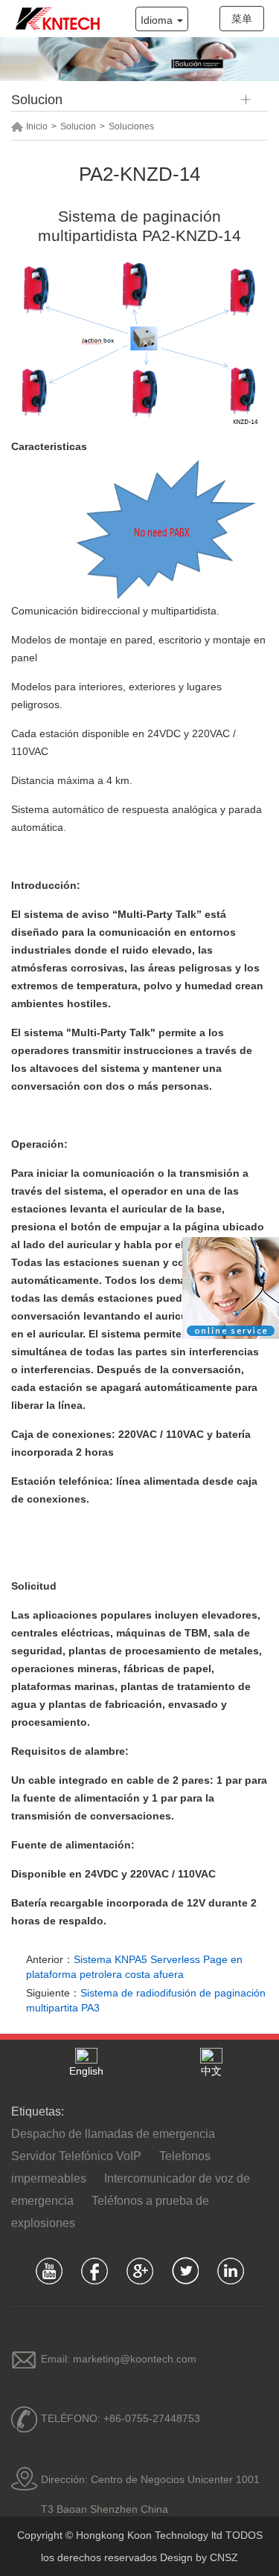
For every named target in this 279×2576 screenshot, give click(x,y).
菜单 (242, 19)
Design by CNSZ (199, 2557)
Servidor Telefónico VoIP (76, 2156)
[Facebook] (94, 2271)
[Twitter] (185, 2271)
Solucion (78, 126)
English (86, 2071)
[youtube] (49, 2271)
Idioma (158, 20)
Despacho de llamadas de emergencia (113, 2134)
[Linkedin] (230, 2271)
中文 (211, 2071)
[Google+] (139, 2271)
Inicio (37, 126)
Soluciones (131, 126)
